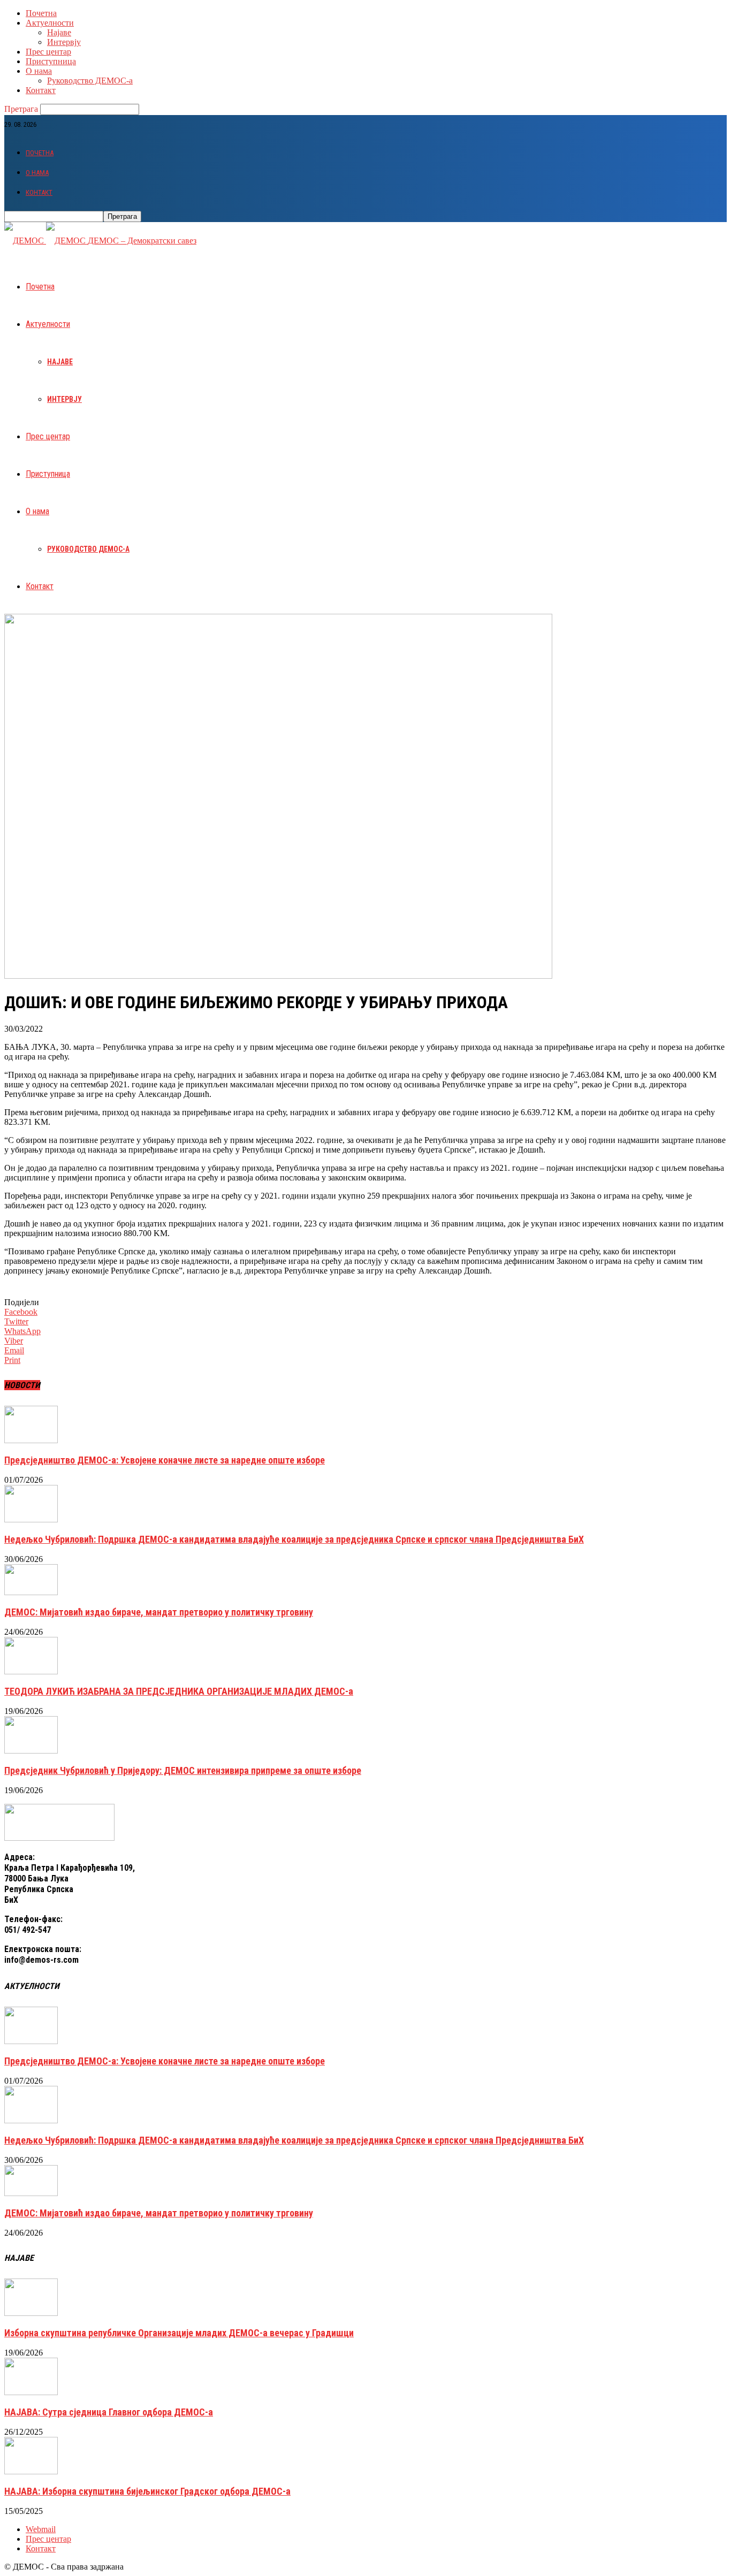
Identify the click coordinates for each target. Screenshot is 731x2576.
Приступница (51, 61)
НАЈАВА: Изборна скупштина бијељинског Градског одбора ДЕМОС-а (147, 2491)
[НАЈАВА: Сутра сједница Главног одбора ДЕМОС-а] (31, 2392)
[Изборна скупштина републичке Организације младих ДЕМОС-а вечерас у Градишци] (31, 2313)
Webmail (41, 2529)
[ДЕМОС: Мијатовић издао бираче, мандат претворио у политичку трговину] (31, 1592)
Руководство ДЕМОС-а (90, 81)
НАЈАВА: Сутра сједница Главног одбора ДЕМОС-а (109, 2412)
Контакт (41, 90)
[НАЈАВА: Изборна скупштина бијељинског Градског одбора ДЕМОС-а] (31, 2471)
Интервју (64, 42)
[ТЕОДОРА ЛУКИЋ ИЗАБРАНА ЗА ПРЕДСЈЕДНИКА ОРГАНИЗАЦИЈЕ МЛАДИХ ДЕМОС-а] (31, 1671)
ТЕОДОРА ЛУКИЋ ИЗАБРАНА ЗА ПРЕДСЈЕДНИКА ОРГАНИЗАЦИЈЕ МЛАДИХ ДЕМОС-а (179, 1691)
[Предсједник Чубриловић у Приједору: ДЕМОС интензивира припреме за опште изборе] (31, 1751)
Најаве (59, 32)
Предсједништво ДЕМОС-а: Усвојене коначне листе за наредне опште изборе (165, 1460)
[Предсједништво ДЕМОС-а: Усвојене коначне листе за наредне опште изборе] (31, 1440)
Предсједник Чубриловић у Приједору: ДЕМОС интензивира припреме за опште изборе (183, 1770)
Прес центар (48, 52)
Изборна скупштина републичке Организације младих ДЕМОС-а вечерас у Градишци (179, 2333)
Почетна (41, 13)
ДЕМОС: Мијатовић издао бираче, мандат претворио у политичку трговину (159, 1612)
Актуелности (50, 23)
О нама (39, 71)
